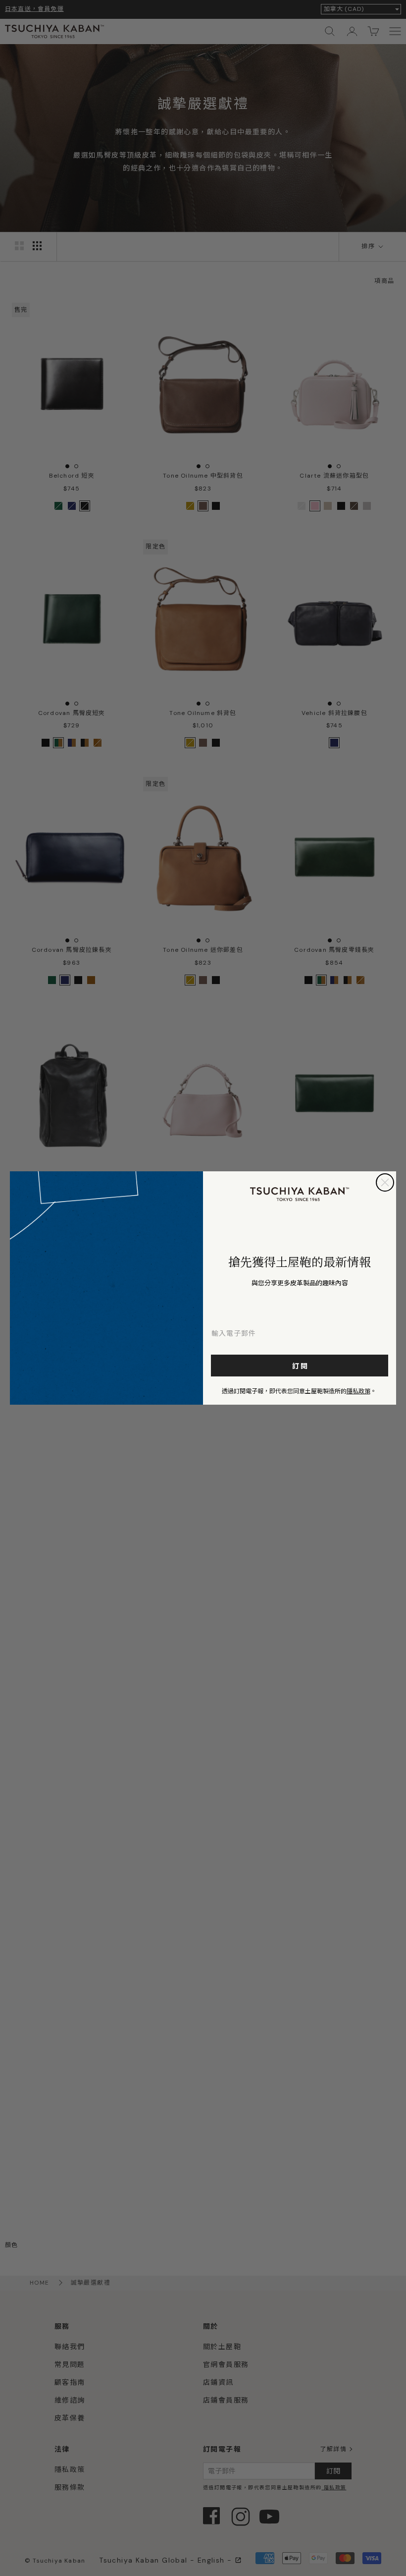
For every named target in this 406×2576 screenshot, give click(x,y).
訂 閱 (300, 1366)
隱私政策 (358, 1391)
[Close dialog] (385, 1182)
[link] (300, 1194)
